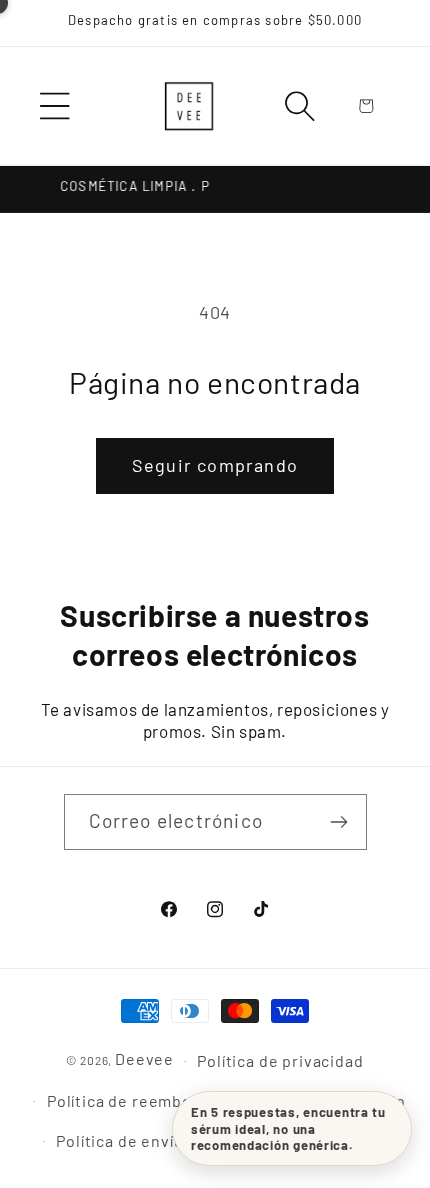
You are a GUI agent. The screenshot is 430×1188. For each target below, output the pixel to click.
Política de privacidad (280, 1060)
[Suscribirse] (339, 822)
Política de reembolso (131, 1100)
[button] (55, 106)
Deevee (144, 1058)
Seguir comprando (215, 465)
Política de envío (119, 1140)
